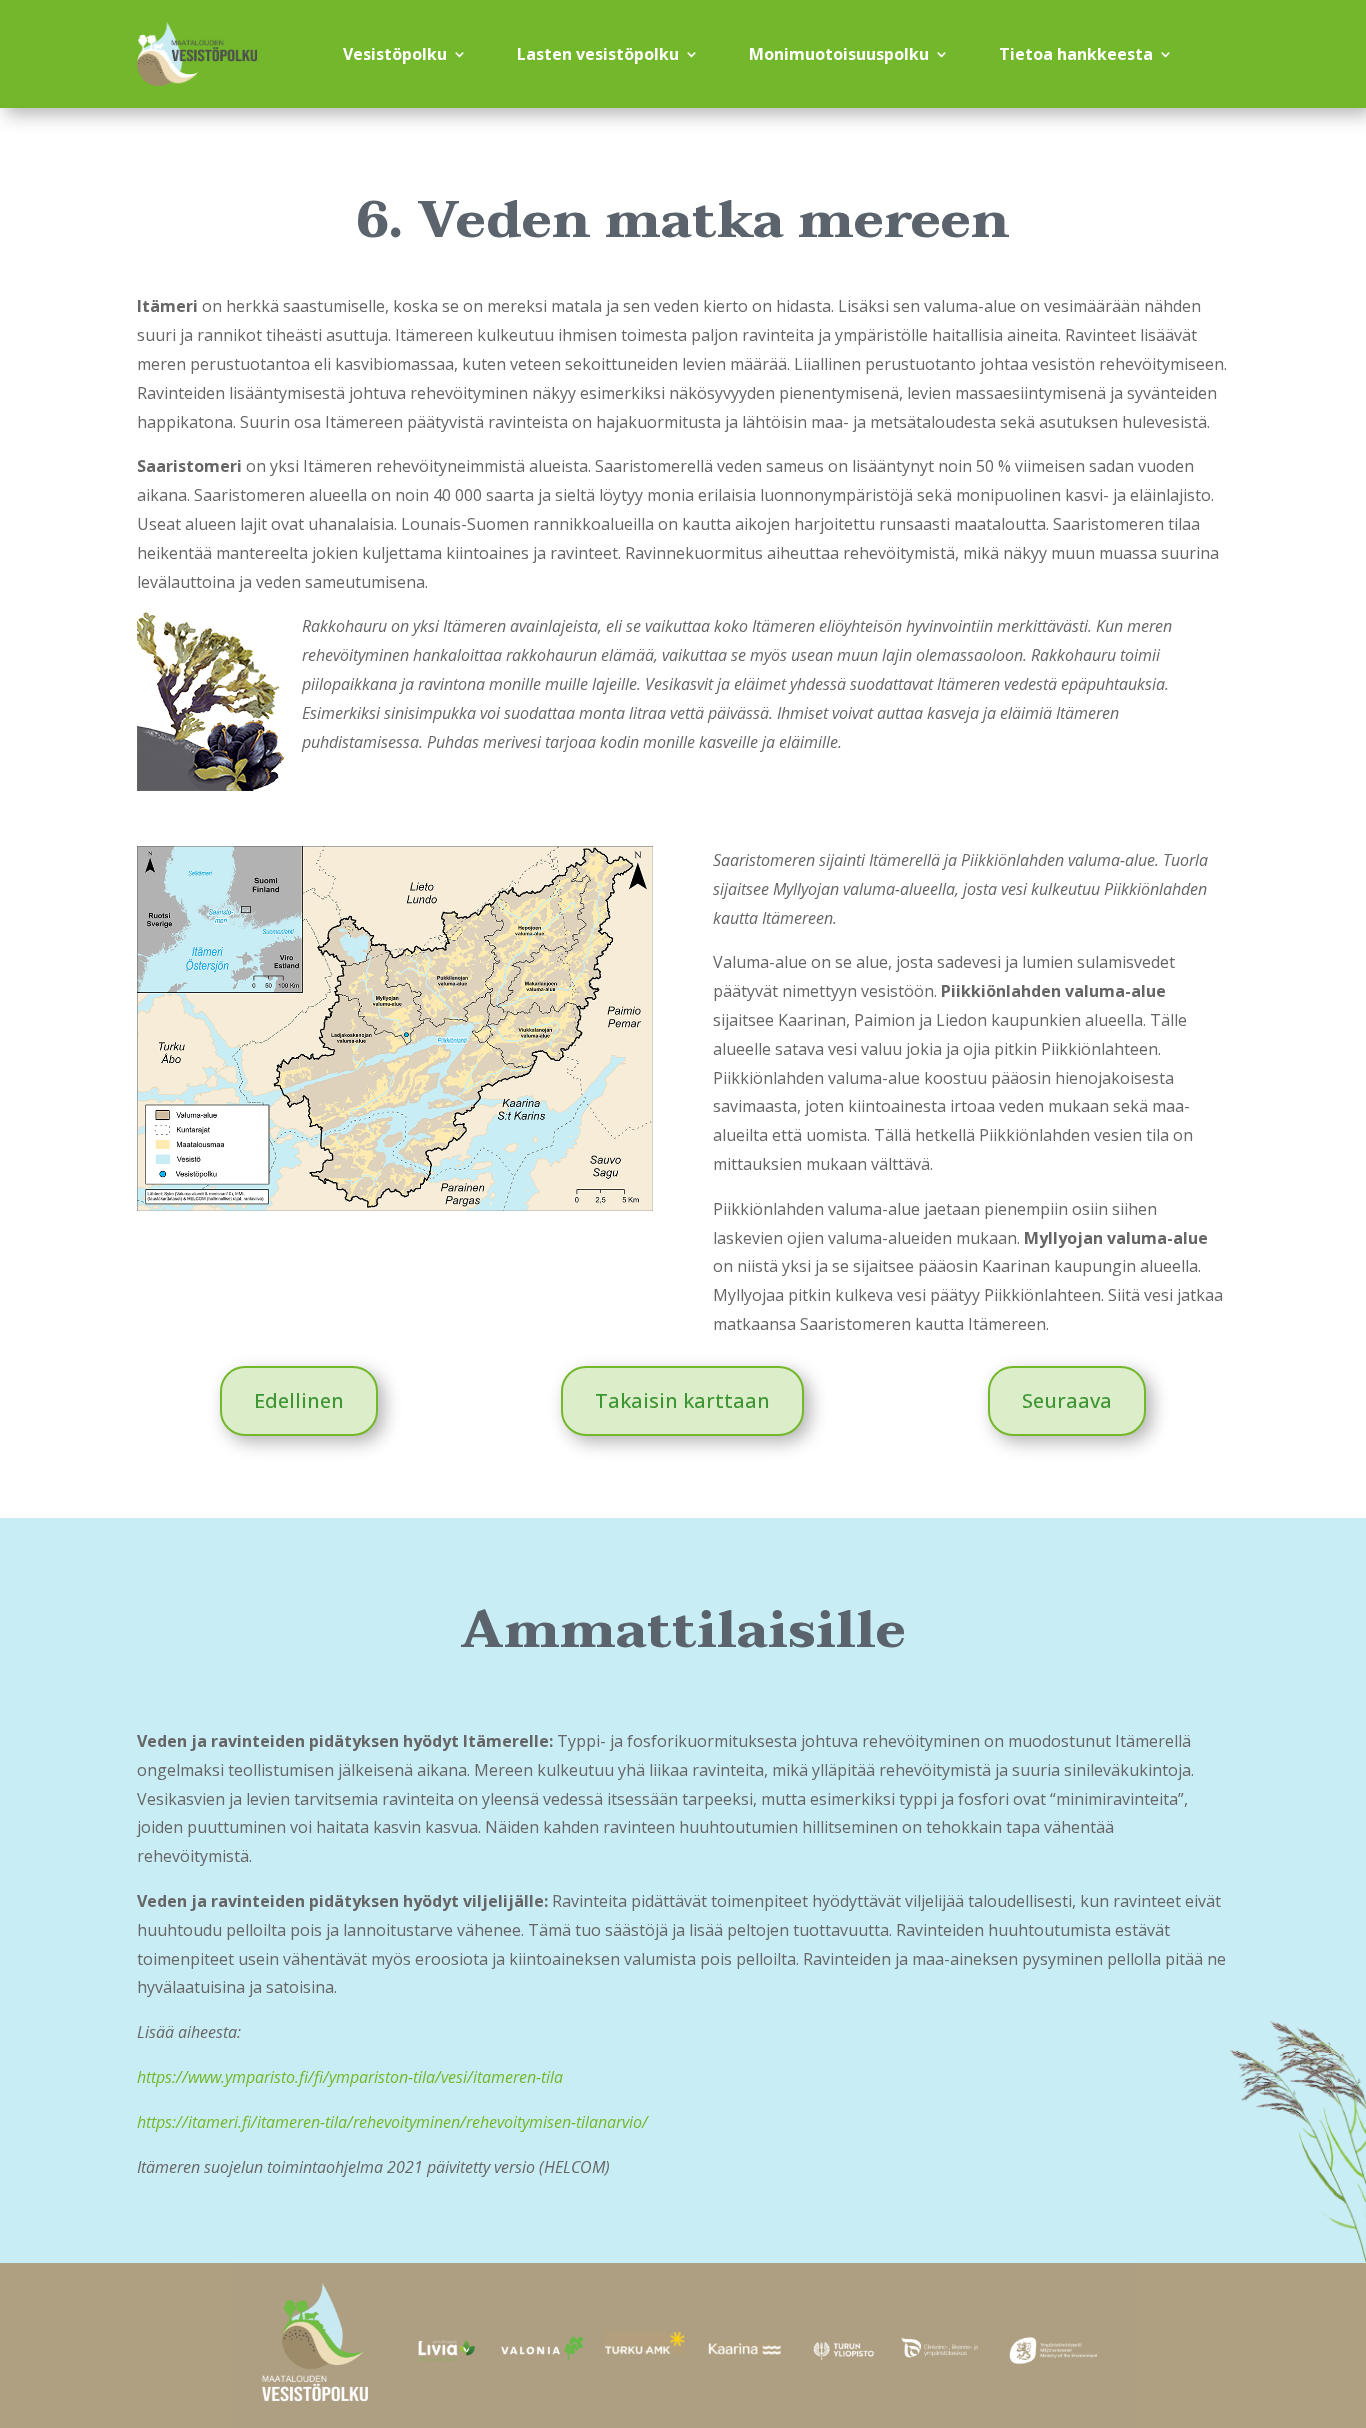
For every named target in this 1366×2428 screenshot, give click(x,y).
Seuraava (1067, 1400)
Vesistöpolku (395, 54)
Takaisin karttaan (682, 1400)
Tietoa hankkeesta (1076, 54)
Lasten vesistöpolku (598, 54)
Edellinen (299, 1400)
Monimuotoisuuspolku (839, 54)
